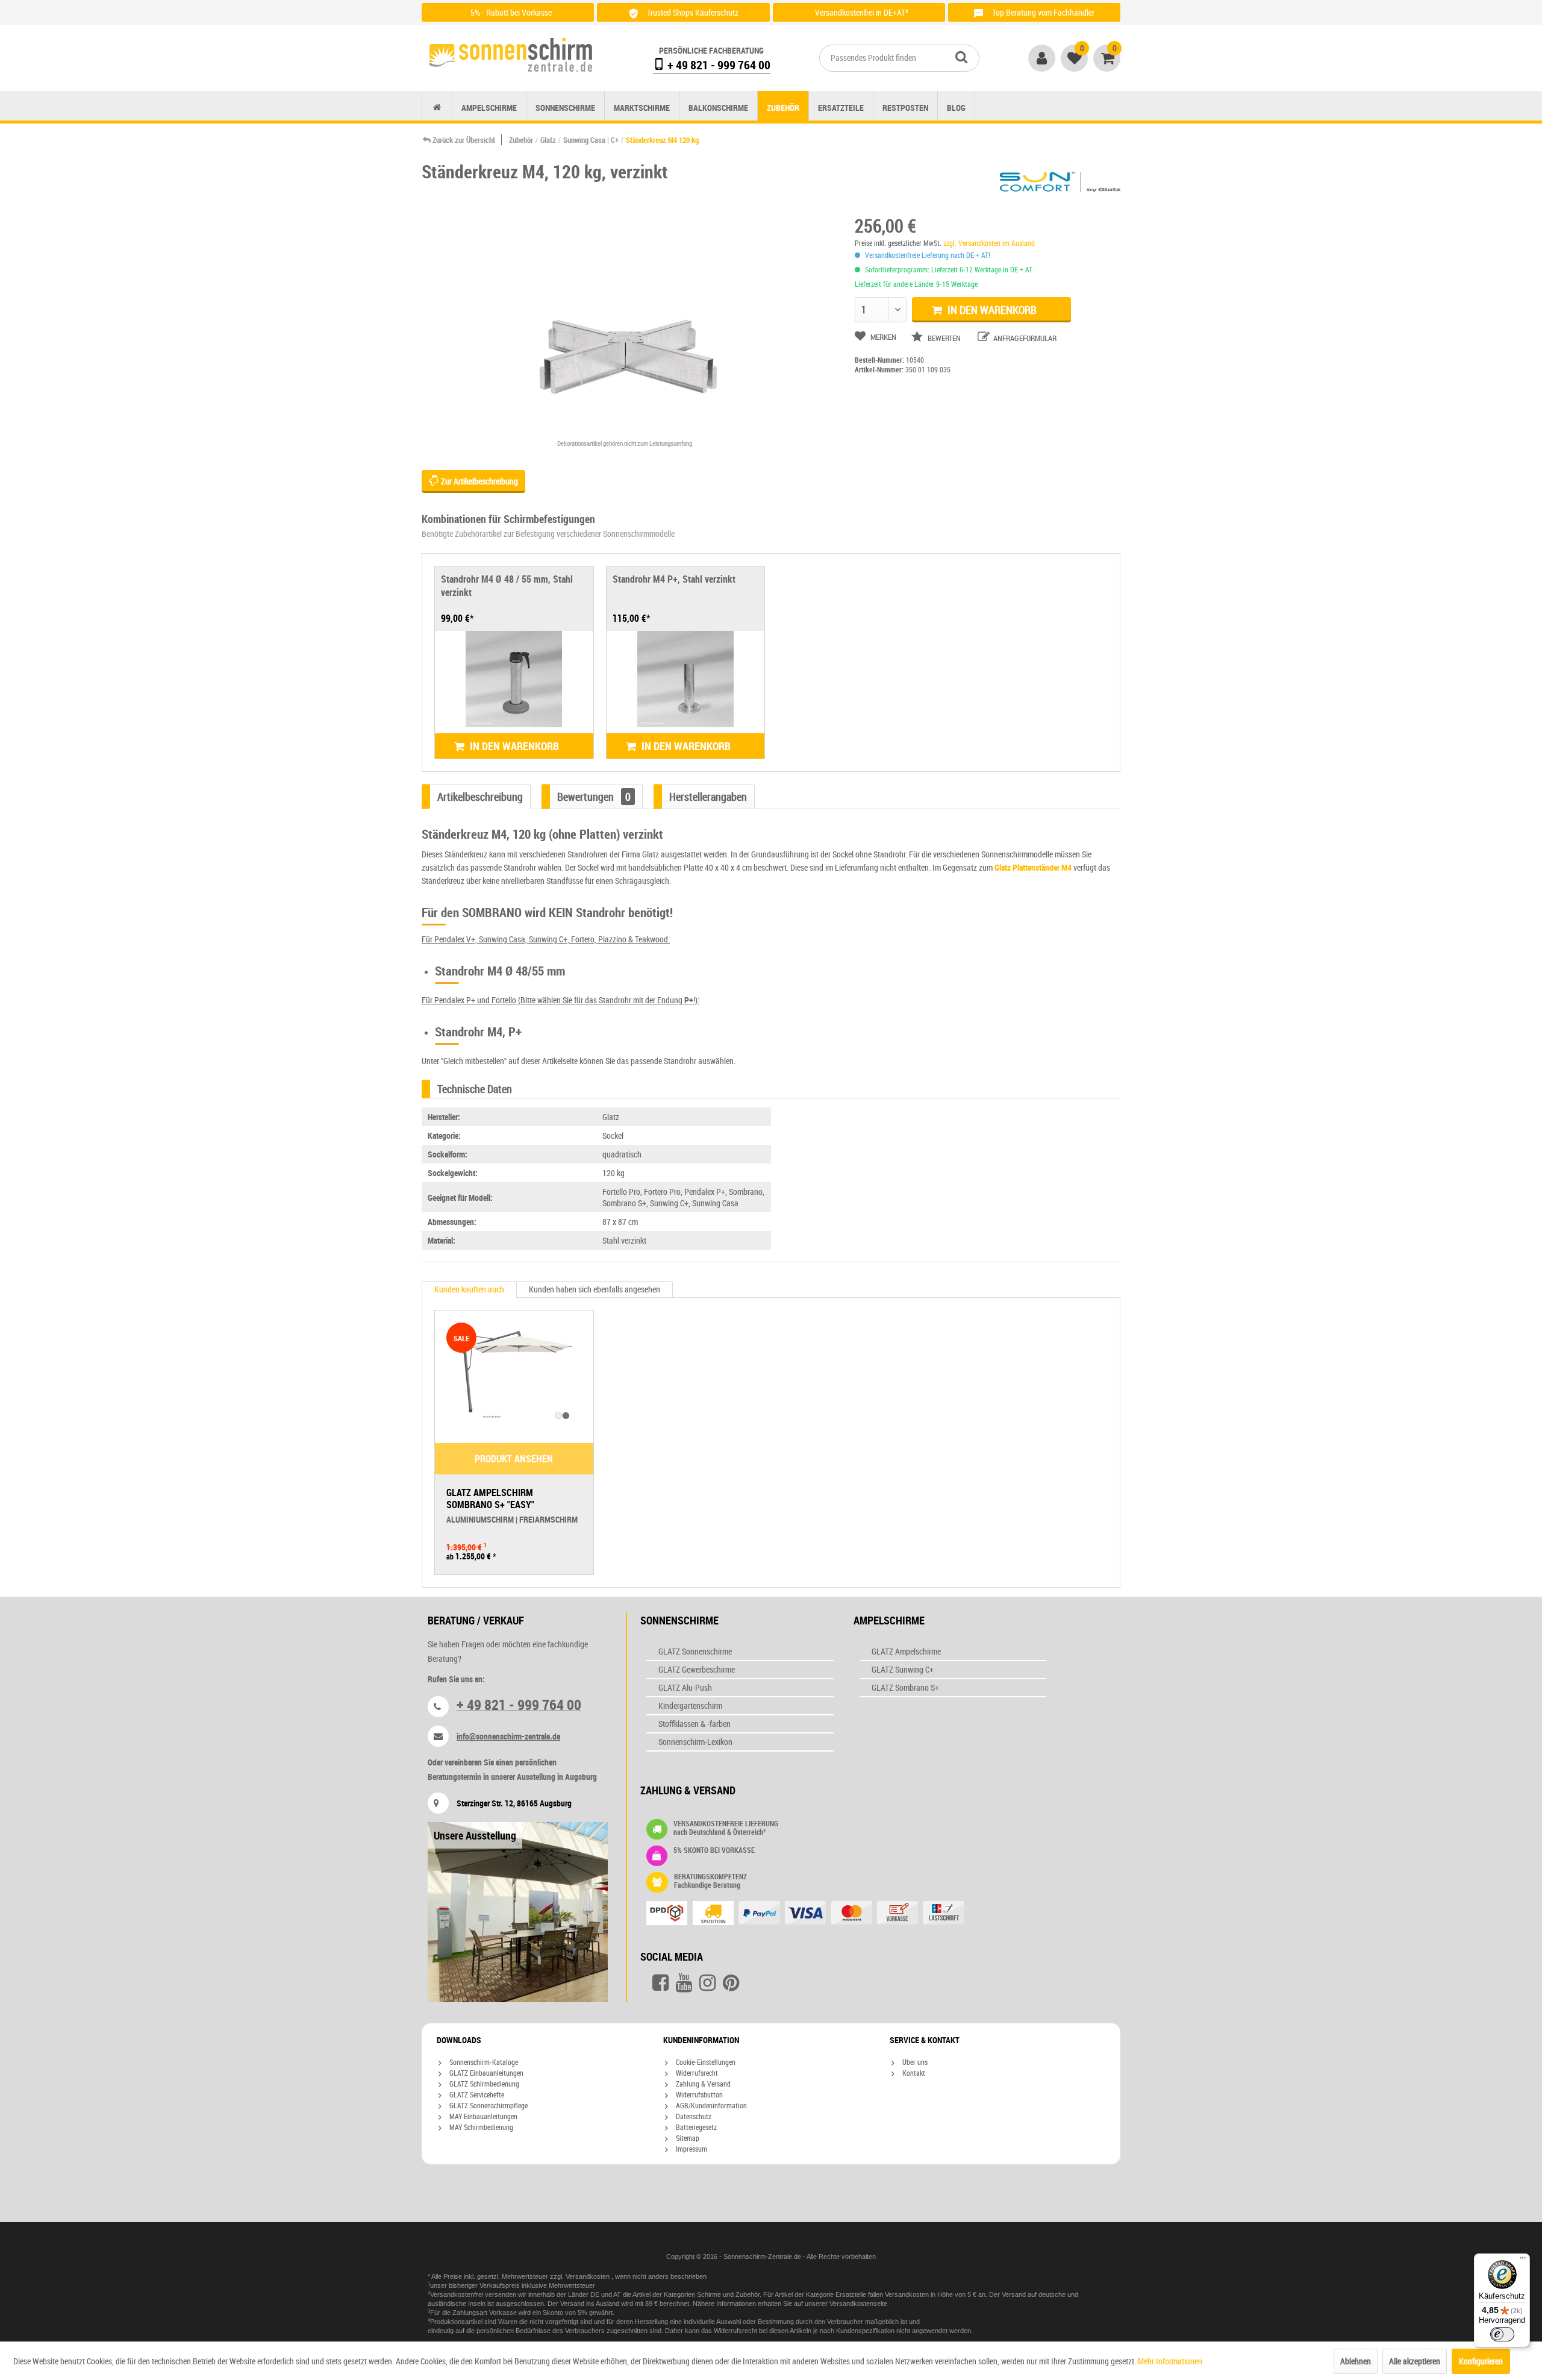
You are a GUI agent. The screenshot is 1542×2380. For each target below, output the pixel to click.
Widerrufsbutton (698, 2094)
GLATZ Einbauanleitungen (485, 2073)
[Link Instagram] (707, 1983)
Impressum (691, 2149)
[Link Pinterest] (731, 1983)
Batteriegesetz (695, 2127)
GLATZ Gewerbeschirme (697, 1669)
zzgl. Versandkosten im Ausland (989, 243)
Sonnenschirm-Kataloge (483, 2062)
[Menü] (1523, 2261)
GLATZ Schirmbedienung (483, 2084)
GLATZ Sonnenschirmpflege (488, 2105)
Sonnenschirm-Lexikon (695, 1742)
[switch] (1502, 2334)
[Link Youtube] (684, 1983)
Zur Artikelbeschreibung (479, 481)
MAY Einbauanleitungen (482, 2116)
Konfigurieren (1481, 2361)
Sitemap (687, 2138)
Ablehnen (1356, 2361)
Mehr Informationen (1170, 2361)
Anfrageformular (1024, 338)
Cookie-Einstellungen (705, 2062)
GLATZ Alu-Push (685, 1687)
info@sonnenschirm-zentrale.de (508, 1736)
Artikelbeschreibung (480, 797)
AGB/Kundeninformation (710, 2105)
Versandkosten (588, 2276)
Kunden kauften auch (469, 1289)
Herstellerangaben (708, 797)
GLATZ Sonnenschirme (695, 1651)
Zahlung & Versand (702, 2084)
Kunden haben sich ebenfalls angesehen (595, 1289)
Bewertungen (594, 797)
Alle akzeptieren (1415, 2361)
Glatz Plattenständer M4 (1033, 867)
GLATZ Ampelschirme (906, 1651)
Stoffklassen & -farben (695, 1724)
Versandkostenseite (858, 2303)
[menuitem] (899, 58)
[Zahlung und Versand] (829, 1914)
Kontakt (913, 2073)
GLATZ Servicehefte (476, 2094)
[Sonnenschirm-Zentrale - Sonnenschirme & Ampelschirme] (511, 55)
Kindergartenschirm (690, 1705)
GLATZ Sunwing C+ (903, 1669)
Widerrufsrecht (696, 2073)
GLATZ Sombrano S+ (905, 1687)
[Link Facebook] (660, 1983)
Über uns (914, 2062)
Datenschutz (693, 2116)
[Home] (437, 108)
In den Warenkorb (991, 310)
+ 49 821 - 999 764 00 (718, 65)
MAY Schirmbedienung (480, 2127)
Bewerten (944, 338)
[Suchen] (961, 57)
